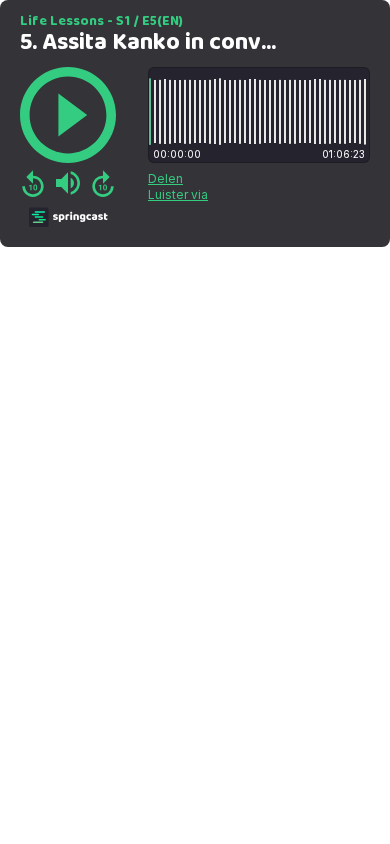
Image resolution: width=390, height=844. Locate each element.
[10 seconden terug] (33, 183)
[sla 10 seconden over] (103, 183)
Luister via (178, 194)
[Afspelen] (68, 115)
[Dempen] (68, 183)
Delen (165, 178)
